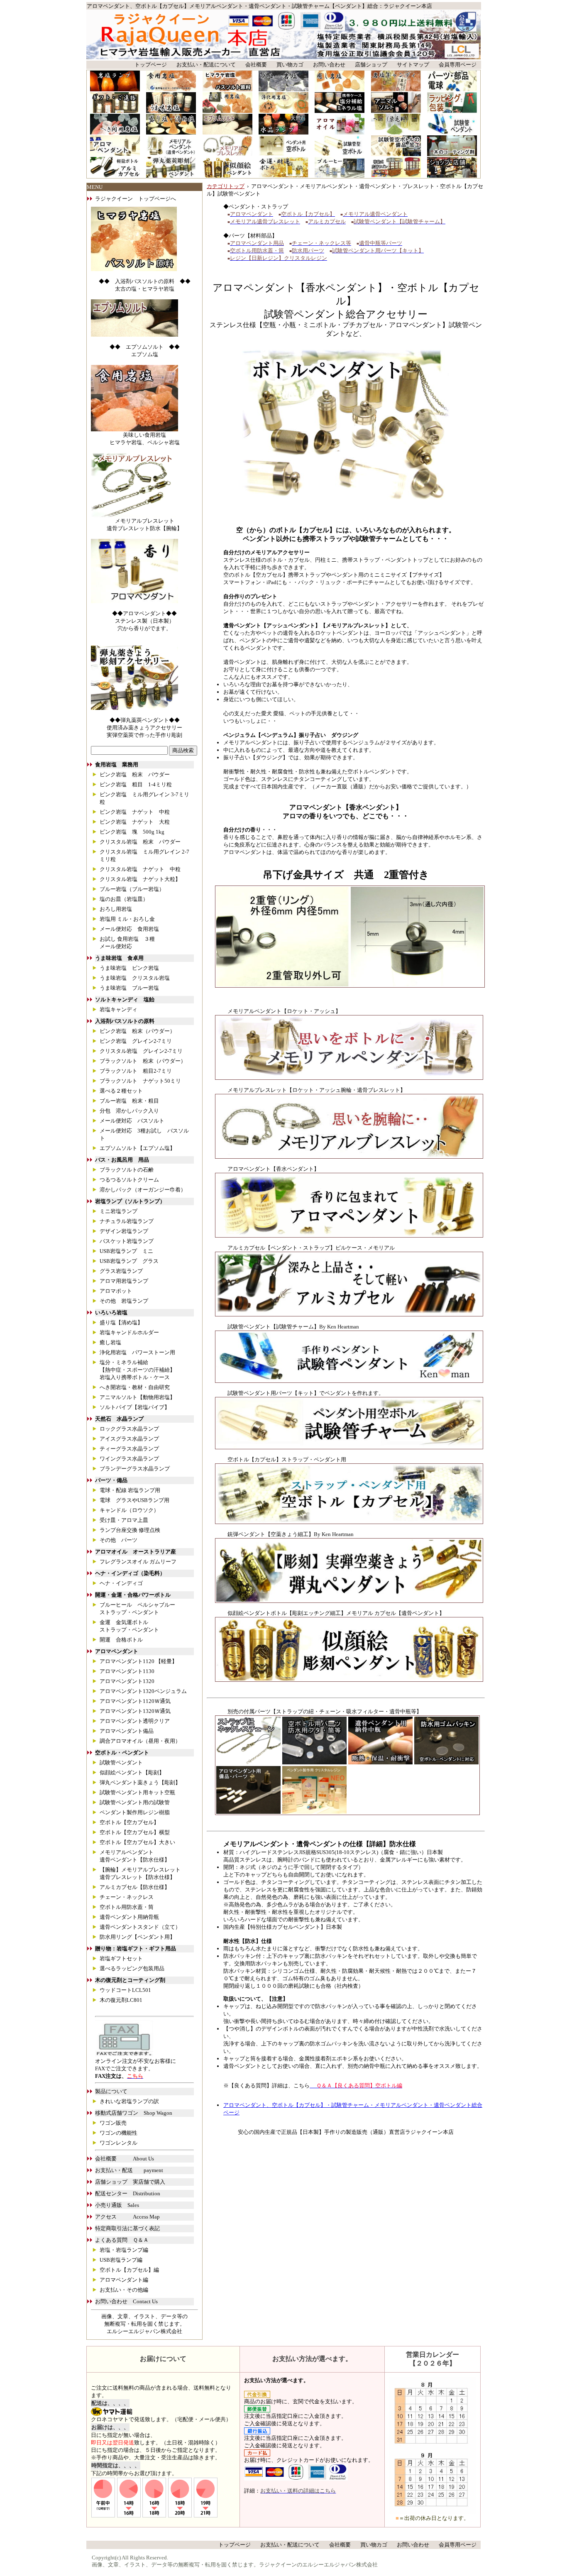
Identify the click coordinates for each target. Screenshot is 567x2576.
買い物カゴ (290, 65)
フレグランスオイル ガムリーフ (138, 1562)
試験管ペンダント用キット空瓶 (137, 1792)
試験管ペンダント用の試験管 (135, 1802)
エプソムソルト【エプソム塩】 (137, 1148)
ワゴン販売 (113, 2123)
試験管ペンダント (121, 1763)
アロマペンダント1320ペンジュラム (143, 1691)
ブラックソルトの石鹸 (127, 1170)
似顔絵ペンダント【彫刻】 (132, 1772)
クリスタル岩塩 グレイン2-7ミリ (141, 1051)
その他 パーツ (119, 1540)
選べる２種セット (121, 1091)
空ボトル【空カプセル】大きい (137, 1842)
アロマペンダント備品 (127, 1731)
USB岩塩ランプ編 (121, 2260)
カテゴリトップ (226, 186)
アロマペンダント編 (124, 2280)
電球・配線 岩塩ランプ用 (130, 1490)
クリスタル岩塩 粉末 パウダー (140, 842)
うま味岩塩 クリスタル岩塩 (135, 978)
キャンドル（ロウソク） (129, 1510)
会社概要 (256, 65)
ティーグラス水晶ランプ (129, 1449)
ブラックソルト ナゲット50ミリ (140, 1081)
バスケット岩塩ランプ (127, 1241)
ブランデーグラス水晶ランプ (135, 1469)
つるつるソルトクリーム (129, 1180)
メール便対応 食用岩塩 (129, 929)
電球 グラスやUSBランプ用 (134, 1500)
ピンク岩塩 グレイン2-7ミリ (136, 1041)
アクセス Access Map (127, 2217)
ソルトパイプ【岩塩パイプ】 (135, 1407)
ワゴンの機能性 (119, 2133)
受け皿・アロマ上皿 (124, 1520)
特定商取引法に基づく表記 (127, 2228)
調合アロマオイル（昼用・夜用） (140, 1741)
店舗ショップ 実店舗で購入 (130, 2182)
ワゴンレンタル (119, 2143)
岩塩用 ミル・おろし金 (127, 919)
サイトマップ (413, 65)
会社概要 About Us (125, 2159)
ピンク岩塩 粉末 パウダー (135, 774)
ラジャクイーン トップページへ (136, 199)
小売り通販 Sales (117, 2205)
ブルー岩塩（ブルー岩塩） (132, 889)
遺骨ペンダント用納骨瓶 (129, 1917)
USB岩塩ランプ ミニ (126, 1251)
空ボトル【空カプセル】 (129, 1822)
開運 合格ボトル (121, 1640)
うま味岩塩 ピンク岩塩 (129, 968)
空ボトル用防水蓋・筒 (127, 1907)
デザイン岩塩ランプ (124, 1231)
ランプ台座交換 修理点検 (130, 1530)
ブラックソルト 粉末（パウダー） (143, 1061)
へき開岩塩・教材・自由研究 (135, 1387)
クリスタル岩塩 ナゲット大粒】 (140, 879)
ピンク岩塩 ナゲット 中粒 (135, 812)
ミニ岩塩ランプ (119, 1211)
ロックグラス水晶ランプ (129, 1429)
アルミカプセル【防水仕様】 (135, 1887)
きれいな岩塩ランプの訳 (129, 2101)
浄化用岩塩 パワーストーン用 (137, 1352)
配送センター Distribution (128, 2193)
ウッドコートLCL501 (125, 1990)
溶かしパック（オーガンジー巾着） (143, 1190)
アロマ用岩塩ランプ (124, 1281)
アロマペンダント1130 (127, 1671)
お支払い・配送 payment (129, 2170)
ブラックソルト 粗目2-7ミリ (136, 1071)
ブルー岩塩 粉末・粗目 (129, 1101)
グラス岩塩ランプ (121, 1271)
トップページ (151, 65)
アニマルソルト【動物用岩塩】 (137, 1397)
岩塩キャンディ (119, 1009)
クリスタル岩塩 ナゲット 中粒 (140, 869)
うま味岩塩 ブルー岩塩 (129, 988)
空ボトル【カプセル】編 (129, 2270)
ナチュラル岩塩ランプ (127, 1221)
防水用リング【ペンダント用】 (137, 1937)
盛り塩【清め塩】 (121, 1322)
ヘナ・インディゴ (124, 1583)
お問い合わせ (329, 65)
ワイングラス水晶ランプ (129, 1459)
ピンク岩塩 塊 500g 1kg (132, 832)
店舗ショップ (371, 65)
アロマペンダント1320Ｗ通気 (135, 1711)
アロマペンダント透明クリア (135, 1721)
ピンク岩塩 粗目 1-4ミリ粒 (136, 784)
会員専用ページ (458, 65)
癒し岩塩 (110, 1342)
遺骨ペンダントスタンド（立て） (140, 1927)
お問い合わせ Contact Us (126, 2301)
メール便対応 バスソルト (132, 1121)
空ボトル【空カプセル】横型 (135, 1832)
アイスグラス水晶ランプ (129, 1439)
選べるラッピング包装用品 (132, 1968)
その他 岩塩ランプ (124, 1301)
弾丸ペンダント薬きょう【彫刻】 (140, 1782)
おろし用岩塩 (116, 909)
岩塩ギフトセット (121, 1958)
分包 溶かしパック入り (129, 1111)
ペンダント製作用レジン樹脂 (135, 1812)
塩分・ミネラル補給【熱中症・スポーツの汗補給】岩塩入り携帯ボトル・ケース (137, 1370)
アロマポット (116, 1291)
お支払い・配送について (206, 65)
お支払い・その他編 (124, 2290)
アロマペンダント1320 (127, 1681)
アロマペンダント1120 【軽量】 (138, 1661)
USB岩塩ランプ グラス (129, 1261)
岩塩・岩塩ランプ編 (124, 2250)
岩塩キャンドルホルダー (129, 1332)
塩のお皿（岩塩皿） (124, 899)
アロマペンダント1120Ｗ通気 (135, 1701)
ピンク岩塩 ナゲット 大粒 (135, 822)
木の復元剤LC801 (121, 2000)
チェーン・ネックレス (127, 1897)
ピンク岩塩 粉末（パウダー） (137, 1031)
